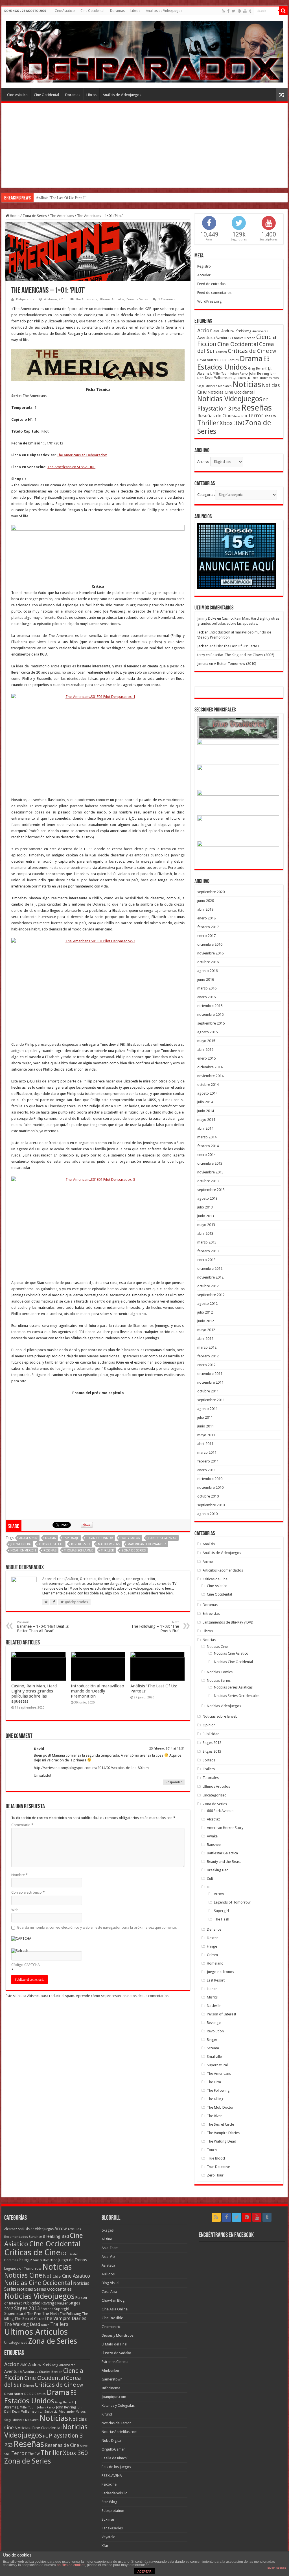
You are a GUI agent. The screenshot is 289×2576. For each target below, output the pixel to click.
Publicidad (211, 1734)
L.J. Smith (239, 378)
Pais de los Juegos (116, 2467)
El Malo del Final (114, 2344)
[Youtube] (245, 11)
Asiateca (108, 2265)
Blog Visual (110, 2283)
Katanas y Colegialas (118, 2405)
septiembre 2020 (211, 892)
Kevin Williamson (218, 378)
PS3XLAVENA (112, 2476)
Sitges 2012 (212, 1743)
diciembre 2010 (210, 1479)
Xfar (105, 2546)
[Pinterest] (239, 11)
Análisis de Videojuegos (164, 11)
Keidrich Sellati (51, 1544)
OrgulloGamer (113, 2449)
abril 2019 (205, 909)
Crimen (221, 352)
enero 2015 (206, 1058)
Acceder (204, 275)
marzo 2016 (207, 988)
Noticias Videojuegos (230, 399)
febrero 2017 (208, 927)
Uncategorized (215, 1795)
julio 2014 (205, 1102)
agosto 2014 (207, 1093)
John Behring (259, 374)
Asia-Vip (108, 2257)
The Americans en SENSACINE (71, 467)
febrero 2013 (208, 1251)
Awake (212, 1836)
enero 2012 (206, 1365)
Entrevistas (211, 1613)
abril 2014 (205, 1128)
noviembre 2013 (210, 1172)
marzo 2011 (207, 1452)
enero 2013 (206, 1260)
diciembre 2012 (210, 1269)
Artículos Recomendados (223, 1570)
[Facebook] (228, 11)
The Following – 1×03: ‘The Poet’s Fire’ (155, 1627)
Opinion (209, 1725)
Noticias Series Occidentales (237, 1696)
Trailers (209, 1769)
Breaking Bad (218, 1870)
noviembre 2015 (210, 1014)
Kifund (107, 2414)
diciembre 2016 (210, 944)
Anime (208, 1562)
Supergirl (221, 1911)
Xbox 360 (232, 423)
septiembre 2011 (211, 1400)
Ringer (212, 2040)
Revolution (215, 2031)
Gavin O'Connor (100, 1538)
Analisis (209, 1544)
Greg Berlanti (258, 369)
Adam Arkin (28, 1538)
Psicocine (109, 2484)
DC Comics (231, 360)
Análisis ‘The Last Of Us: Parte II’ (61, 198)
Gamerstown (112, 2379)
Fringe (212, 1946)
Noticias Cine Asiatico (231, 1653)
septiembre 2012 (211, 1295)
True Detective (218, 2167)
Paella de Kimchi (115, 2458)
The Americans (62, 216)
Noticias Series (219, 1680)
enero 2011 (206, 1470)
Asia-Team (110, 2248)
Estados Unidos (222, 367)
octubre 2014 (208, 1085)
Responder (174, 1782)
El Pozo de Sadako (116, 2353)
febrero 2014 (208, 1146)
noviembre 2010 (210, 1487)
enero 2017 (206, 936)
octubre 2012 (208, 1286)
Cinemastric (111, 2327)
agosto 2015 (207, 1032)
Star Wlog (110, 2502)
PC (266, 400)
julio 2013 (205, 1207)
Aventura (206, 338)
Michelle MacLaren (219, 386)
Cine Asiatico (65, 11)
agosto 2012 (207, 1304)
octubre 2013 (208, 1181)
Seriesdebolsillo (115, 2493)
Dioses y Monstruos (118, 2335)
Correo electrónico (28, 1892)
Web (15, 1910)
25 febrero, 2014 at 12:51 (167, 1749)
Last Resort (216, 1980)
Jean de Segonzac (162, 1538)
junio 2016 (206, 979)
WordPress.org (210, 301)
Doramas (117, 11)
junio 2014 (206, 1111)
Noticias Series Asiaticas (233, 1687)
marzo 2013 (207, 1242)
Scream (213, 2048)
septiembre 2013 (211, 1190)
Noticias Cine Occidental (231, 392)
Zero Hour (215, 2175)
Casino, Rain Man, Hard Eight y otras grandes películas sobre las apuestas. (34, 1694)
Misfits (212, 1997)
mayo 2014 (206, 1120)
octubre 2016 (208, 962)
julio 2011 (205, 1417)
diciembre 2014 (210, 1067)
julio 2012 (205, 1312)
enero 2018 (206, 918)
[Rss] (223, 11)
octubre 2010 (208, 1496)
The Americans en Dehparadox (82, 455)
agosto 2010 (207, 1514)
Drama (51, 1538)
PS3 (236, 409)
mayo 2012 (206, 1330)
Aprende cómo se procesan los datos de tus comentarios (122, 1996)
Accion (205, 330)
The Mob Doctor (220, 2107)
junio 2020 (206, 901)
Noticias (247, 384)
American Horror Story (225, 1828)
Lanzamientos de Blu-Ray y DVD (228, 1622)
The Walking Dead (222, 2141)
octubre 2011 (208, 1391)
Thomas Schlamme (79, 1550)
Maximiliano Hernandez (147, 1544)
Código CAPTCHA (26, 1965)
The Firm (214, 2082)
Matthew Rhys (109, 1544)
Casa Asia (109, 2292)
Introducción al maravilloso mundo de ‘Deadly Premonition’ (98, 1691)
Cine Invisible (112, 2318)
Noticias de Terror (116, 2423)
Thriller (108, 1550)
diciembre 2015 (210, 1006)
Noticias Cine (217, 1647)
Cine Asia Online (115, 2309)
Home (14, 216)
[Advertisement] (144, 145)
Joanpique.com (114, 2397)
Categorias (206, 495)
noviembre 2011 (210, 1382)
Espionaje (71, 1538)
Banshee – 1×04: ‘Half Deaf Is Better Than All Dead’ (43, 1627)
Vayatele (108, 2537)
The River (214, 2116)
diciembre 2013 (210, 1163)
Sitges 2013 (212, 1751)
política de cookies (71, 2565)
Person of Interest (222, 2014)
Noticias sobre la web (220, 1716)
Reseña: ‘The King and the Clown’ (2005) (242, 655)
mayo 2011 (206, 1435)
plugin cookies (277, 2568)
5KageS (108, 2230)
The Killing (215, 2099)
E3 (267, 359)
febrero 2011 (208, 1461)
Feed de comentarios (214, 293)
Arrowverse (260, 331)
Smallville (214, 2057)
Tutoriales (211, 1778)
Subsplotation (113, 2511)
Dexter (212, 1938)
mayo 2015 (206, 1041)
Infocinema (111, 2388)
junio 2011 (206, 1426)
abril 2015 (205, 1050)
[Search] (283, 11)
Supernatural (217, 2065)
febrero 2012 (208, 1356)
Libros (135, 11)
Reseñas (50, 1550)
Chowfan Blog (113, 2300)
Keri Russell (81, 1544)
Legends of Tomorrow (232, 1902)
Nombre (19, 1875)
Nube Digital (112, 2441)
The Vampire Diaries (223, 2133)
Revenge (214, 2023)
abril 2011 (205, 1444)
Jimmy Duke (207, 618)
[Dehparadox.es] (144, 51)
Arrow (219, 1894)
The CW (270, 416)
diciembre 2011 (210, 1374)
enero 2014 (206, 1155)
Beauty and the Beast (224, 1862)
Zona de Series (35, 216)
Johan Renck (239, 374)
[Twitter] (234, 11)
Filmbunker (110, 2370)
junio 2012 (206, 1321)
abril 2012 (205, 1339)
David (39, 1749)
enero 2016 (206, 997)
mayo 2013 (206, 1225)
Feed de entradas (211, 284)
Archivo (203, 462)
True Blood (216, 2158)
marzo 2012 (207, 1347)
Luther (212, 1989)
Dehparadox (25, 299)
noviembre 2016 (210, 953)
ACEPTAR (144, 2571)
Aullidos (108, 2274)
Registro (204, 266)
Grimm (212, 1955)
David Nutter (207, 360)
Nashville (214, 2006)
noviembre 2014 (210, 1076)
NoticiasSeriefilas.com (120, 2432)
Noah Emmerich (23, 1550)
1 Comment (167, 299)
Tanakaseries (112, 2528)
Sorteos (209, 1760)
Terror (256, 415)
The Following (218, 2090)
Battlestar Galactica (222, 1853)
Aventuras (223, 338)
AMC (217, 331)
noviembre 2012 (210, 1277)
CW (273, 351)
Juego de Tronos (220, 1972)
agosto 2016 (207, 971)
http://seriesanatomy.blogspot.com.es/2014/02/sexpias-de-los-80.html (92, 1768)
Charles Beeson (244, 338)
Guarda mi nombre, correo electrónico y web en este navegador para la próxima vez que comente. (97, 1927)
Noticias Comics (220, 1672)
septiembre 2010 (211, 1505)
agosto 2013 (207, 1198)
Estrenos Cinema (115, 2362)
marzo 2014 (207, 1137)
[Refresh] (20, 1951)
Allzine (107, 2239)
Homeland (215, 1963)
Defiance (214, 1929)
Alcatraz (213, 1819)
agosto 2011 (207, 1409)
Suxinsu (108, 2519)
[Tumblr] (250, 11)
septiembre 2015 (211, 1023)
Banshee (214, 1845)
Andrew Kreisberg (236, 331)
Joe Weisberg (21, 1544)
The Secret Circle (220, 2124)
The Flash (222, 1919)
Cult (210, 1879)
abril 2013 (205, 1233)
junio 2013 (206, 1216)
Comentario (22, 1825)
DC (219, 360)
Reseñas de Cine (214, 416)
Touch (212, 2150)
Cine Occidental (92, 11)
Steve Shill (240, 416)
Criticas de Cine (248, 351)
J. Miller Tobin (220, 374)
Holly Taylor (130, 1538)
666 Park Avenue (220, 1811)
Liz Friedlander (257, 378)
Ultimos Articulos (112, 299)
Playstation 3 (214, 409)
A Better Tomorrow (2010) (235, 664)
